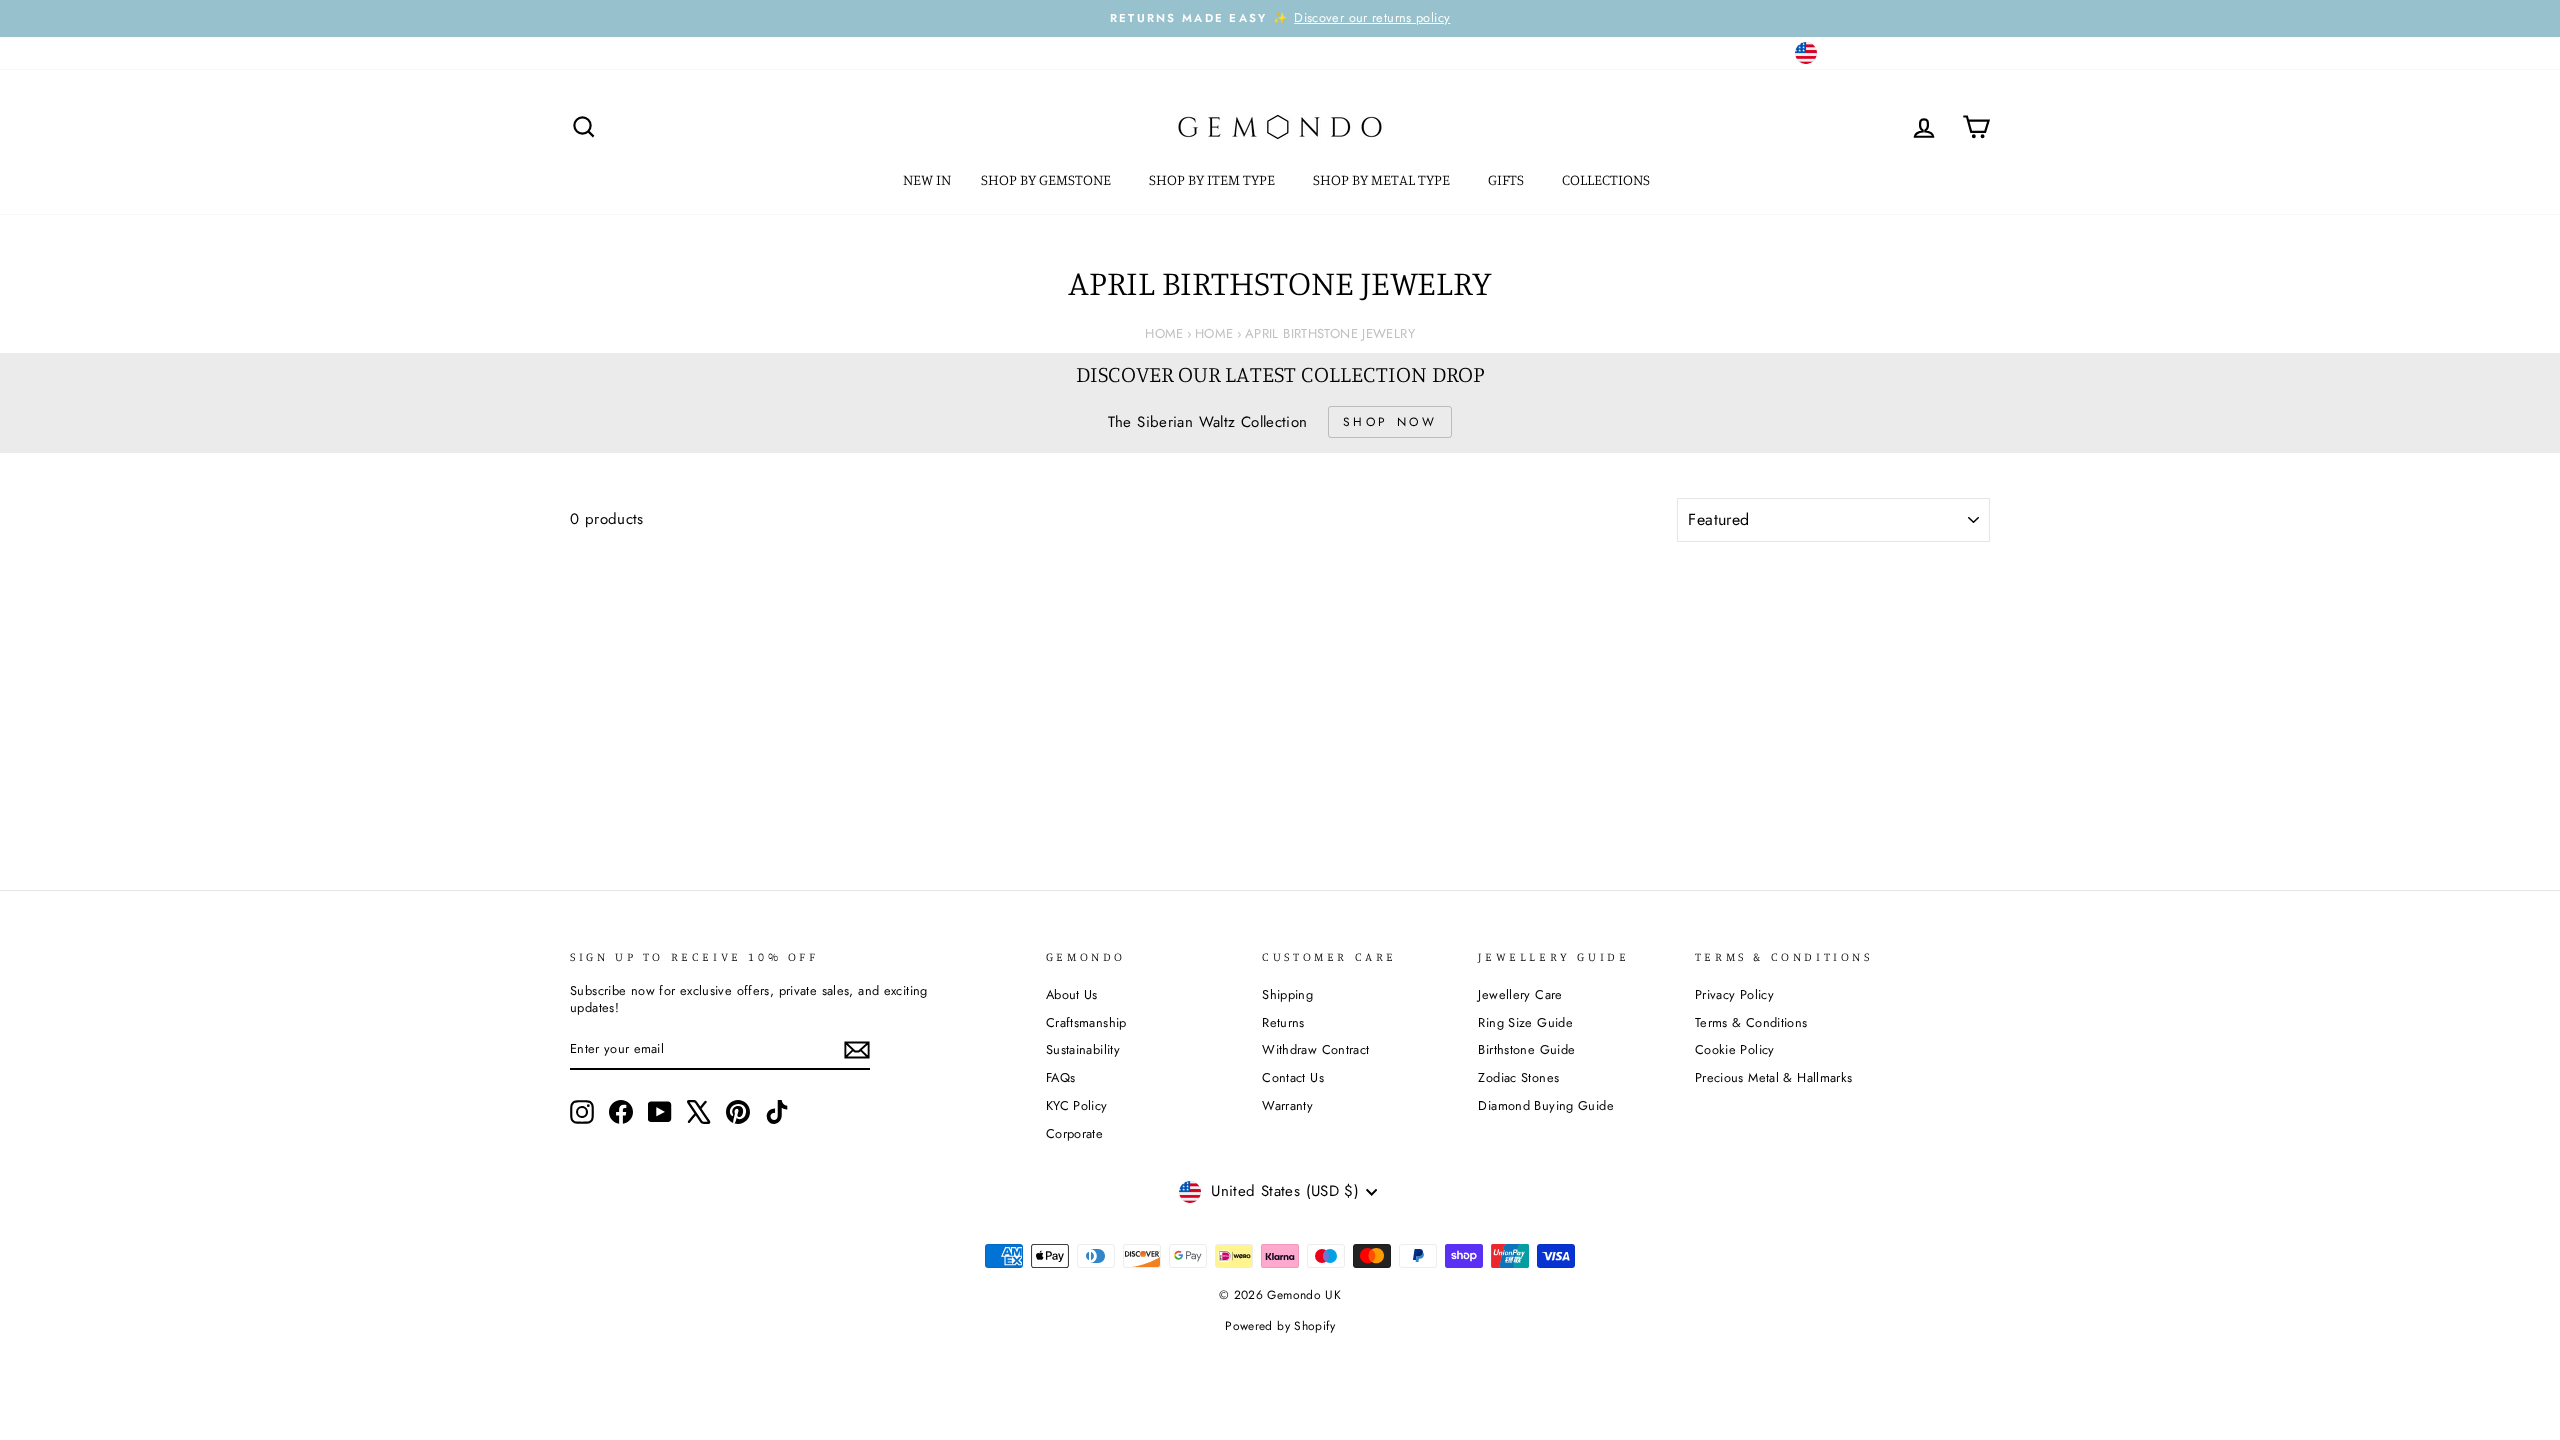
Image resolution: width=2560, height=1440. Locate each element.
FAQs (1061, 1077)
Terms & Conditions (1751, 1022)
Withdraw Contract (1315, 1049)
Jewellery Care (1520, 994)
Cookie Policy (1735, 1049)
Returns (1283, 1022)
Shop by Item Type (1213, 179)
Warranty (1287, 1105)
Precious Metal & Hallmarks (1774, 1077)
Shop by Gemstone (1047, 179)
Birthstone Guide (1526, 1049)
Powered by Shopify (1280, 1326)
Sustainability (1083, 1049)
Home (1164, 333)
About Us (1072, 994)
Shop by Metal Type (1383, 179)
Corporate (1074, 1133)
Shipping (1287, 994)
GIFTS (1507, 179)
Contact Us (1293, 1077)
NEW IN (927, 179)
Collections (1607, 179)
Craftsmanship (1086, 1022)
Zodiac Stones (1518, 1077)
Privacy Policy (1734, 994)
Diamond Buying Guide (1546, 1105)
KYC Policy (1077, 1105)
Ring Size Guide (1525, 1022)
